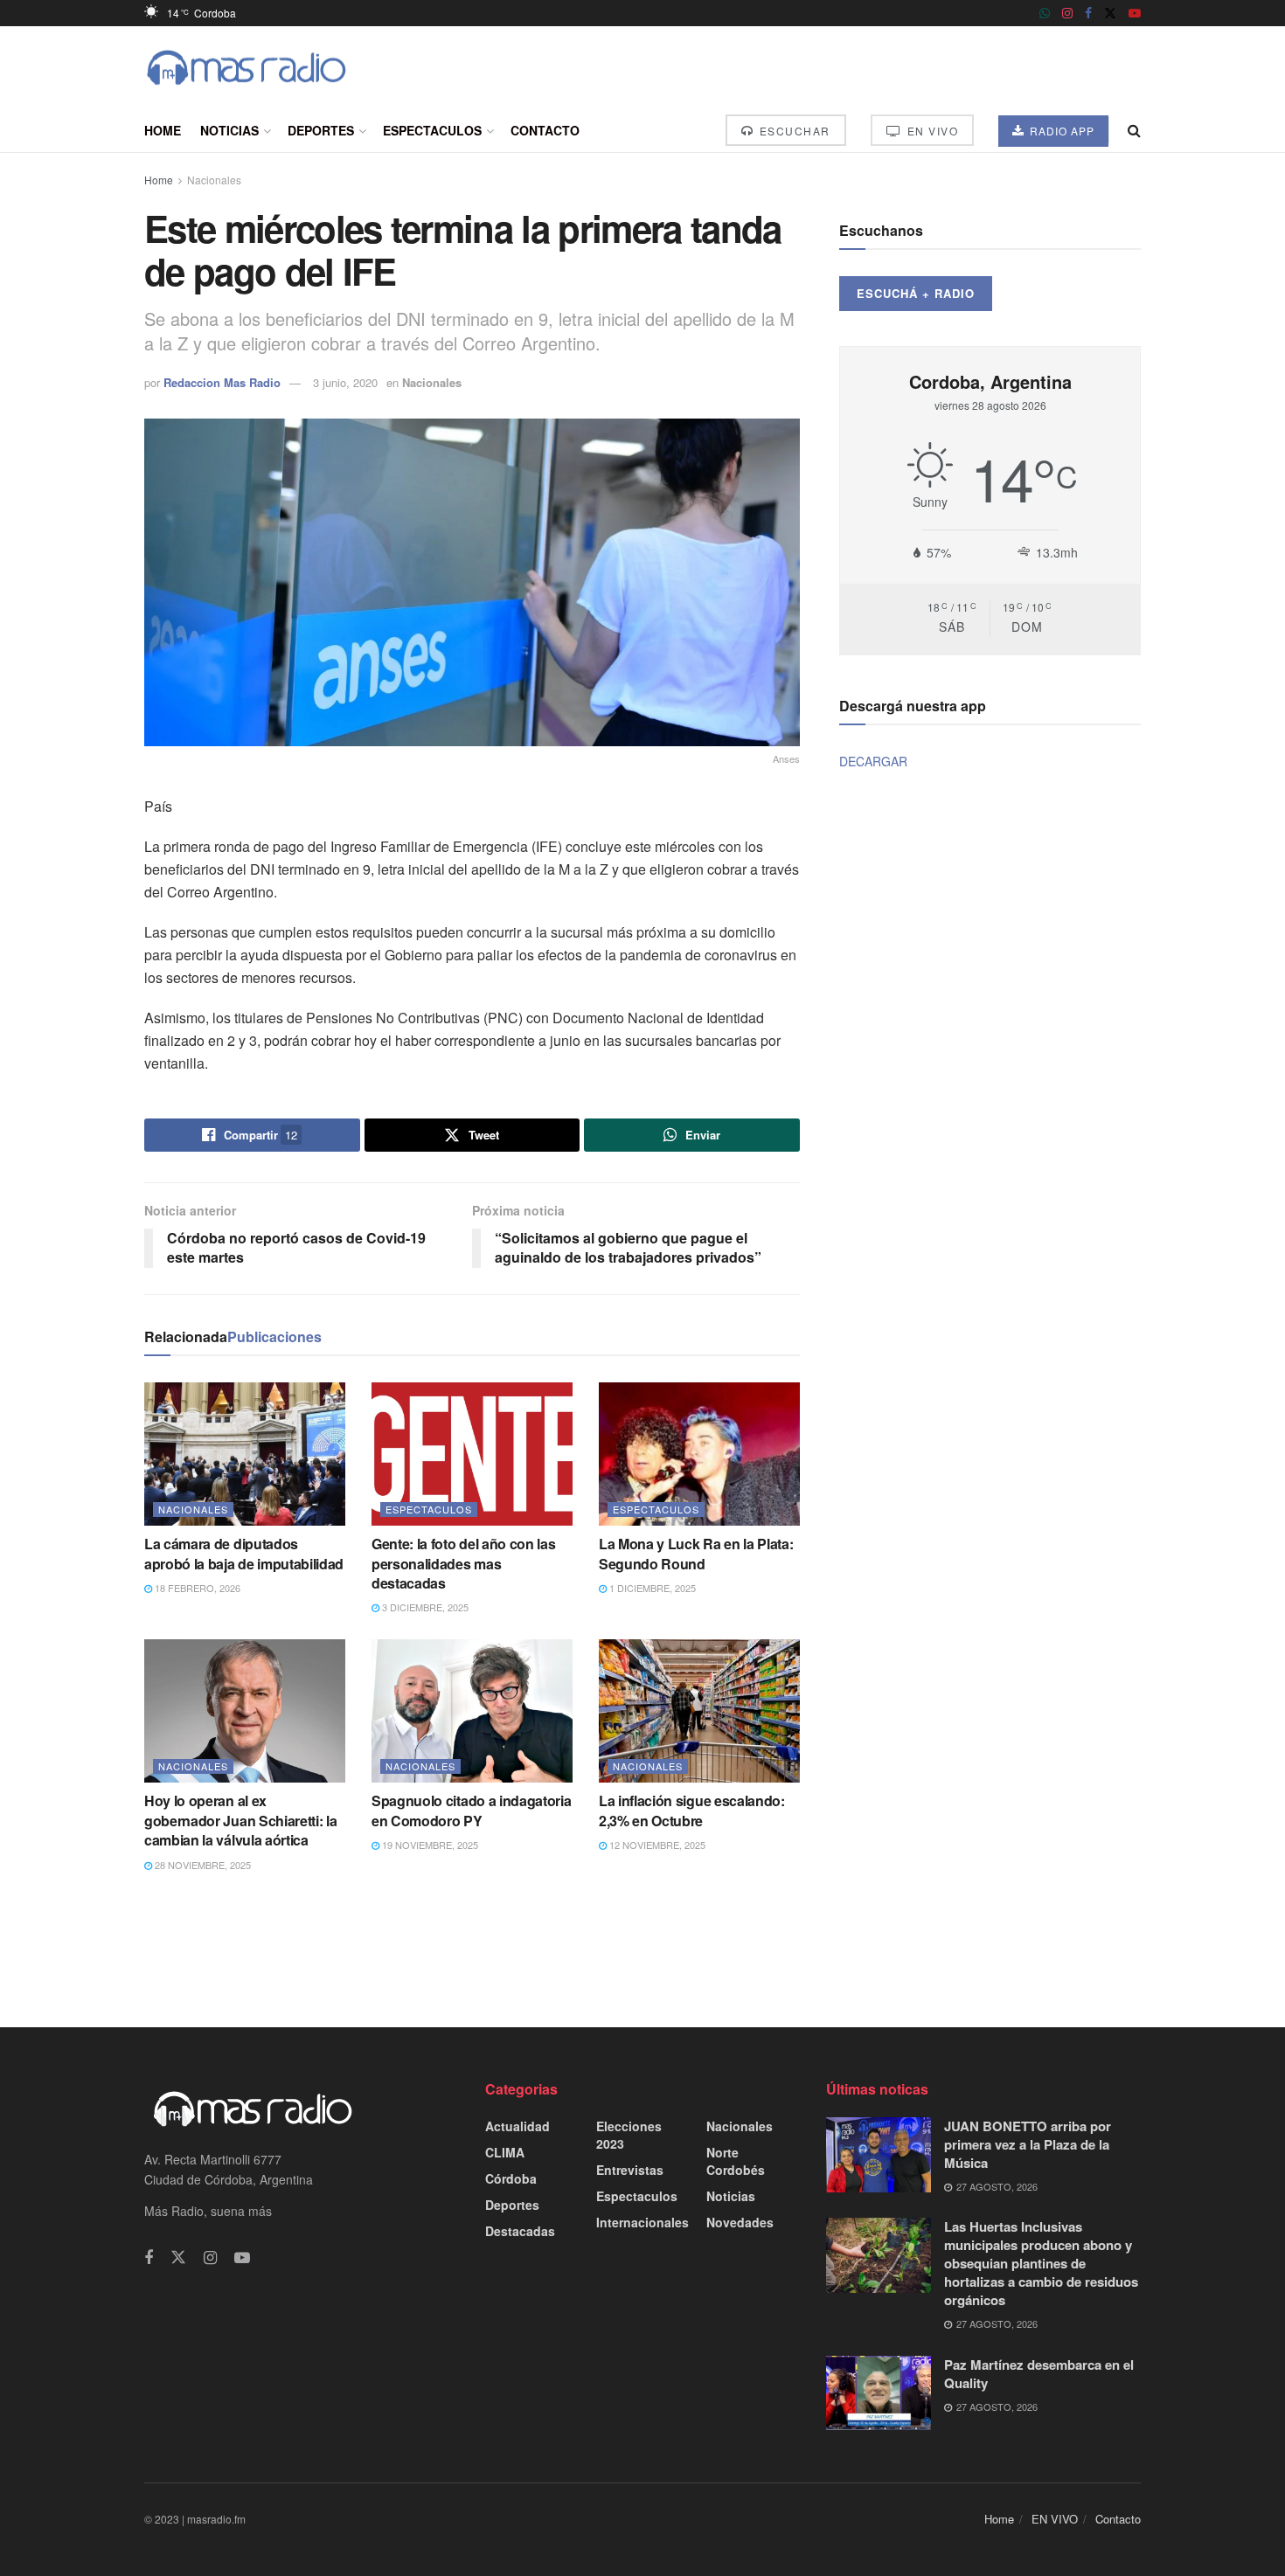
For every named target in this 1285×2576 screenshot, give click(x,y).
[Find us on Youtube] (1135, 13)
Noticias (229, 130)
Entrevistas (630, 2170)
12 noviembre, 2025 (656, 1845)
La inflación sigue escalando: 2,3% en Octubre (692, 1810)
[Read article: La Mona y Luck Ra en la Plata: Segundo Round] (699, 1454)
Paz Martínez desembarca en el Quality (1039, 2374)
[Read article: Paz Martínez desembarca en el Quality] (879, 2393)
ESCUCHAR (793, 131)
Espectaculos (432, 130)
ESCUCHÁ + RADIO (916, 293)
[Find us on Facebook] (1088, 13)
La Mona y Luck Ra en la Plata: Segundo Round (696, 1553)
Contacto (545, 130)
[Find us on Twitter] (1110, 13)
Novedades (740, 2222)
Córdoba (511, 2178)
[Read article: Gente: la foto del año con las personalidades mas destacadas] (472, 1454)
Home (163, 130)
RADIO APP (1060, 131)
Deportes (321, 130)
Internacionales (642, 2222)
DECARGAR (873, 761)
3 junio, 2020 (345, 382)
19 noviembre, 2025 (429, 1845)
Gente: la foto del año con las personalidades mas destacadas (463, 1563)
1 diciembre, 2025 (651, 1588)
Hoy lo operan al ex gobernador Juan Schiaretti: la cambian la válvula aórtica (240, 1820)
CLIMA (505, 2152)
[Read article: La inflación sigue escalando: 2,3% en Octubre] (699, 1711)
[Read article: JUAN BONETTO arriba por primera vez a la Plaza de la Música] (879, 2155)
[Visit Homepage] (247, 68)
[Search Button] (1134, 130)
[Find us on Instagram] (1067, 13)
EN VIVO (931, 131)
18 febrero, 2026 (196, 1588)
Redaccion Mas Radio (222, 382)
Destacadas (520, 2231)
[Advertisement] (642, 1949)
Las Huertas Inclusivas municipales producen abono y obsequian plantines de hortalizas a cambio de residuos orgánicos (1041, 2263)
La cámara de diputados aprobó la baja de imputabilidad (244, 1553)
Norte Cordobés (736, 2161)
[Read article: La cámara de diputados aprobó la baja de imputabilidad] (245, 1454)
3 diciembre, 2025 (424, 1607)
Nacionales (214, 180)
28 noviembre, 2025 (201, 1865)
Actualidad (517, 2126)
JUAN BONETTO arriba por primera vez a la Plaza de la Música (1028, 2144)
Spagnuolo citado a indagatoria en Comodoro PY (471, 1810)
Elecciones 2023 (629, 2135)
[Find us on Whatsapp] (1045, 13)
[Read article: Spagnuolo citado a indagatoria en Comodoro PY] (472, 1711)
